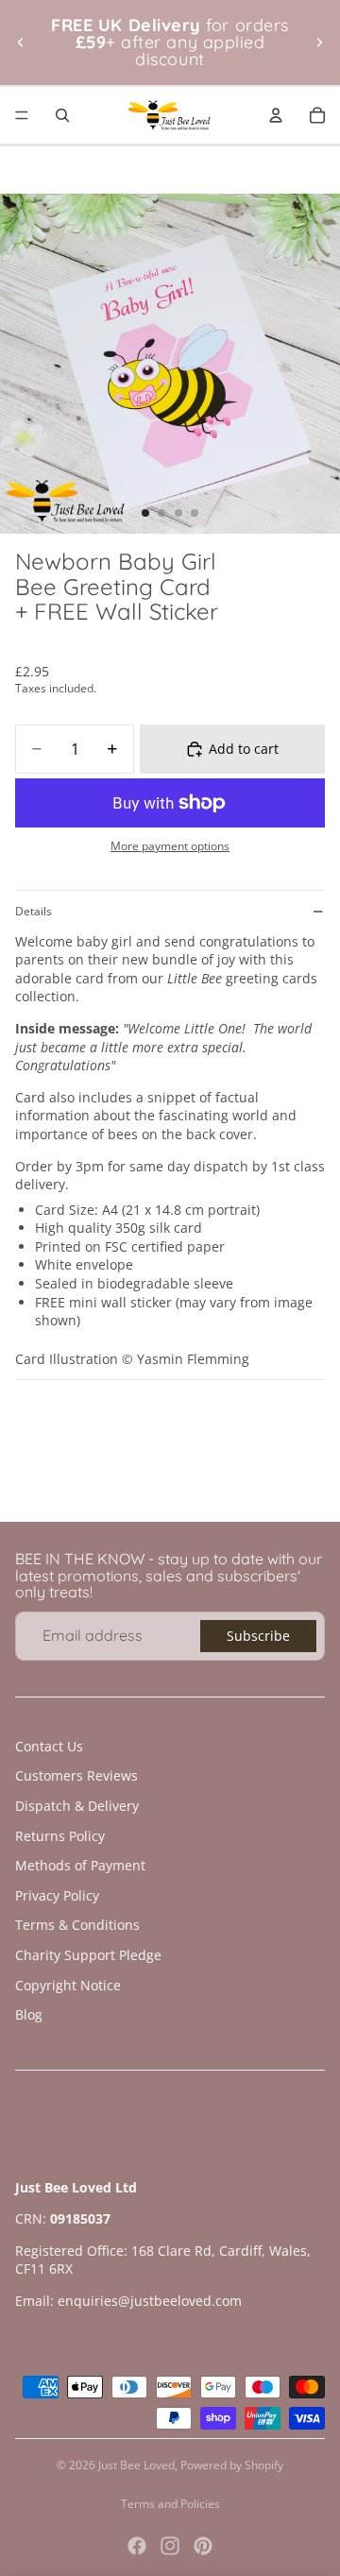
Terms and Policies (170, 2504)
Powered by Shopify (232, 2465)
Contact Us (49, 1746)
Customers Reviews (76, 1775)
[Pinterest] (203, 2546)
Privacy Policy (57, 1895)
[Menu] (22, 115)
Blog (29, 2014)
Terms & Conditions (77, 1925)
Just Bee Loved (136, 2465)
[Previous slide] (21, 43)
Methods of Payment (80, 1865)
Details (34, 911)
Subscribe (258, 1636)
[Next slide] (319, 43)
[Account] (276, 115)
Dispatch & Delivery (77, 1806)
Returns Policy (60, 1836)
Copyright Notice (68, 1985)
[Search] (62, 115)
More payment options (170, 846)
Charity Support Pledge (88, 1955)
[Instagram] (170, 2546)
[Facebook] (137, 2546)
